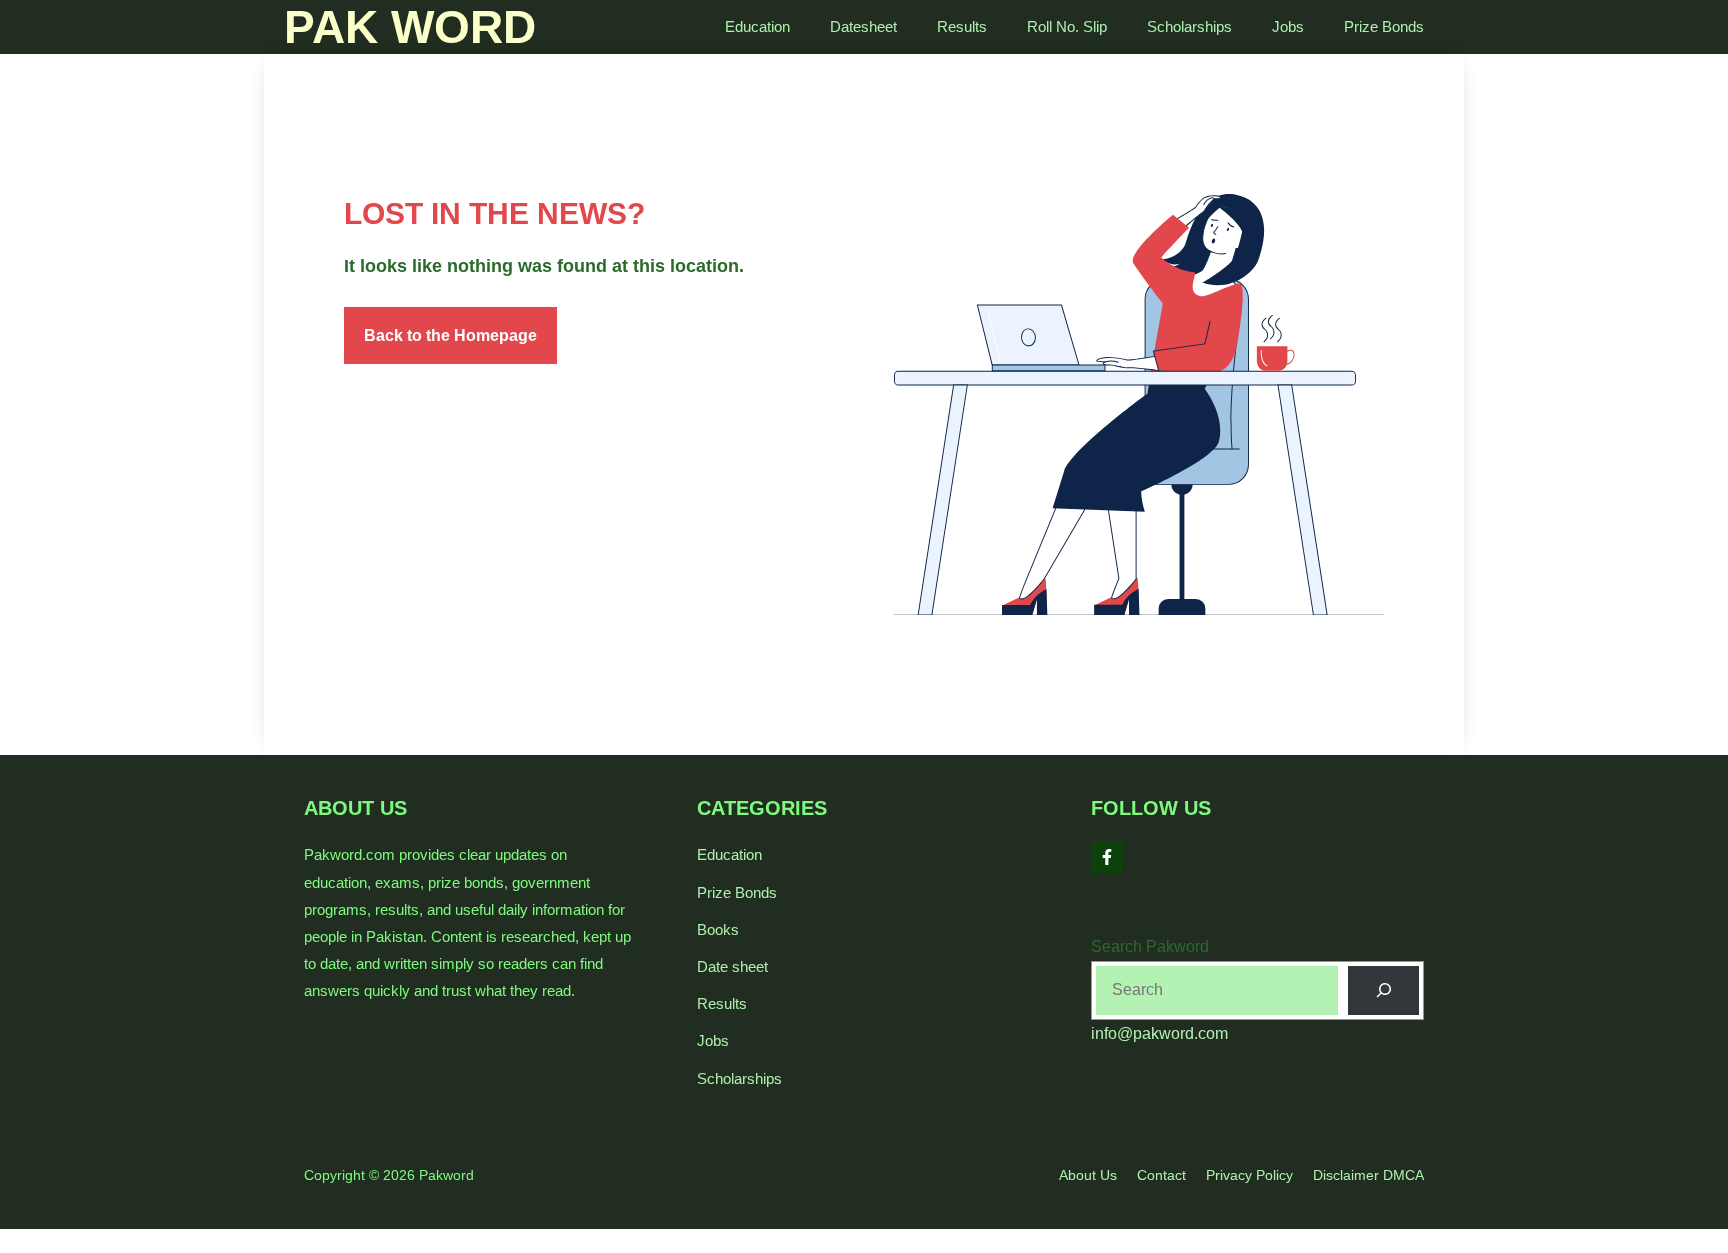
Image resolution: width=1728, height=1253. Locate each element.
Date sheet (732, 966)
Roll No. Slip (1067, 26)
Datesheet (863, 26)
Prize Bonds (1384, 26)
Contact (1161, 1175)
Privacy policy (1249, 1175)
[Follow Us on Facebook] (1107, 857)
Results (962, 26)
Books (718, 929)
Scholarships (1189, 26)
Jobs (1288, 26)
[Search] (1383, 990)
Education (757, 26)
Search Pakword (1150, 946)
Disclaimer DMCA (1368, 1175)
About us (1088, 1175)
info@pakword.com (1159, 1033)
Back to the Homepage (450, 335)
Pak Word (410, 27)
